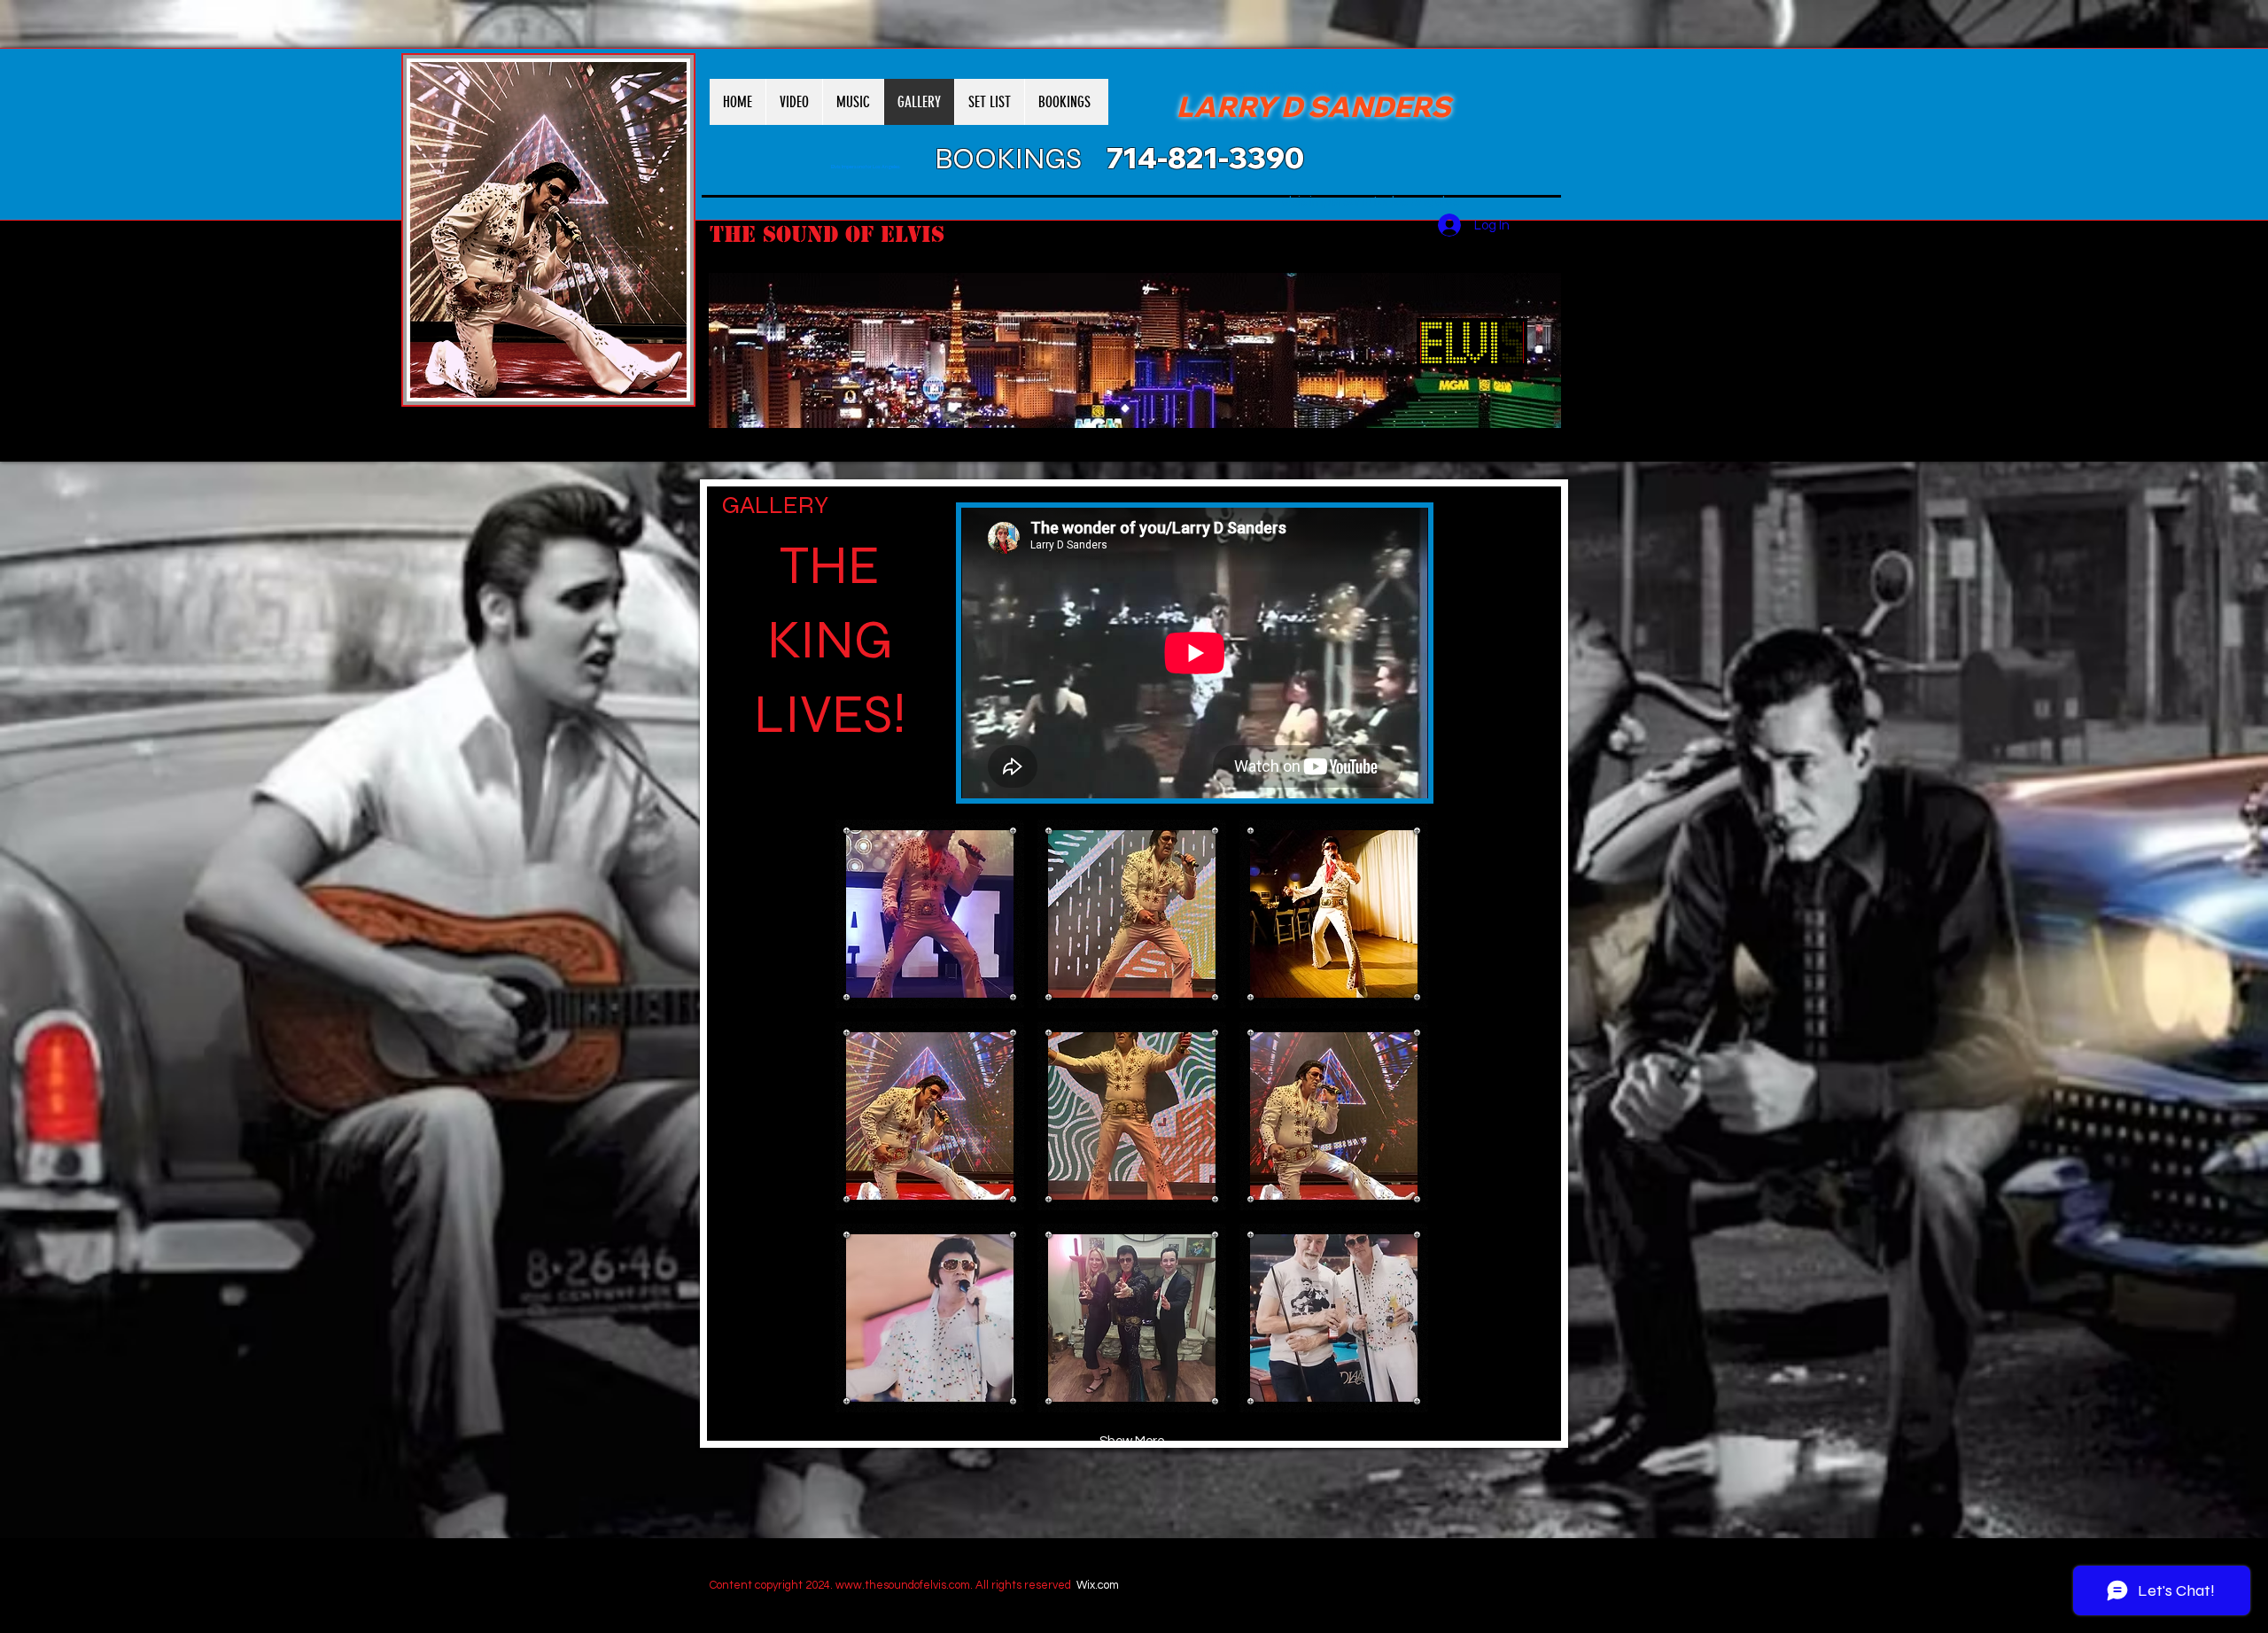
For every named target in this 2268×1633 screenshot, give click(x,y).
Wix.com (1098, 1585)
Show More (1132, 1441)
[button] (930, 914)
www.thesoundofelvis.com (903, 1585)
